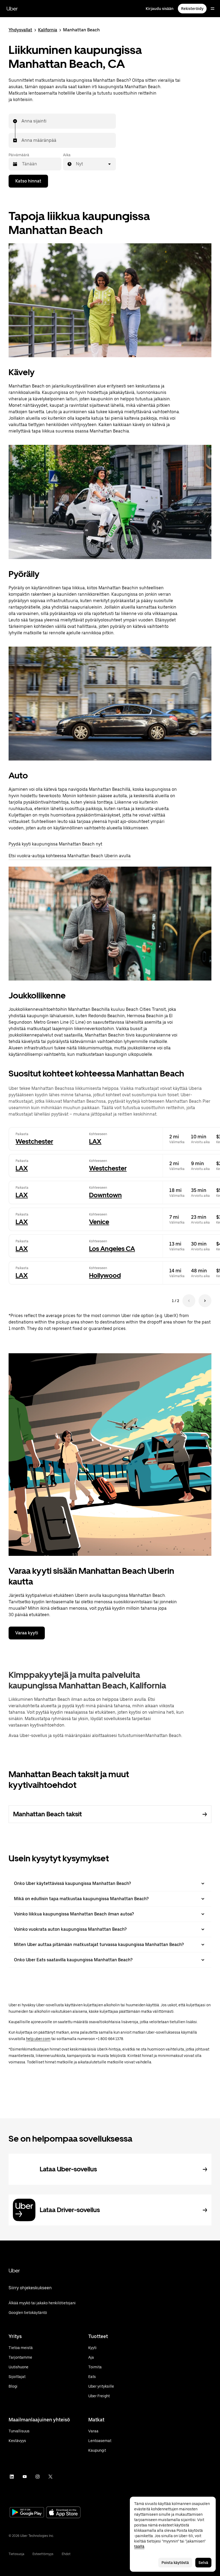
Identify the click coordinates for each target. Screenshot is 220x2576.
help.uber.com (38, 2039)
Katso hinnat (28, 181)
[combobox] (22, 121)
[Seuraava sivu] (205, 1301)
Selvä (203, 2563)
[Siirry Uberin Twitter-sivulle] (50, 2477)
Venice (99, 1222)
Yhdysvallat (20, 30)
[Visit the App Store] (63, 2513)
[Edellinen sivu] (189, 1301)
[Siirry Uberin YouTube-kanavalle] (25, 2477)
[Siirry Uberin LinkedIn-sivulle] (12, 2477)
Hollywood (105, 1275)
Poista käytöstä (175, 2563)
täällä (139, 2547)
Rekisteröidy (192, 9)
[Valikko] (212, 9)
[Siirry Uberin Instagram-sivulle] (38, 2477)
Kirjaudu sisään (160, 9)
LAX (95, 1141)
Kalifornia (48, 30)
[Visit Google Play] (27, 2513)
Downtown (105, 1195)
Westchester (34, 1141)
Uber (12, 9)
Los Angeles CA (112, 1249)
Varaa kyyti (27, 1633)
